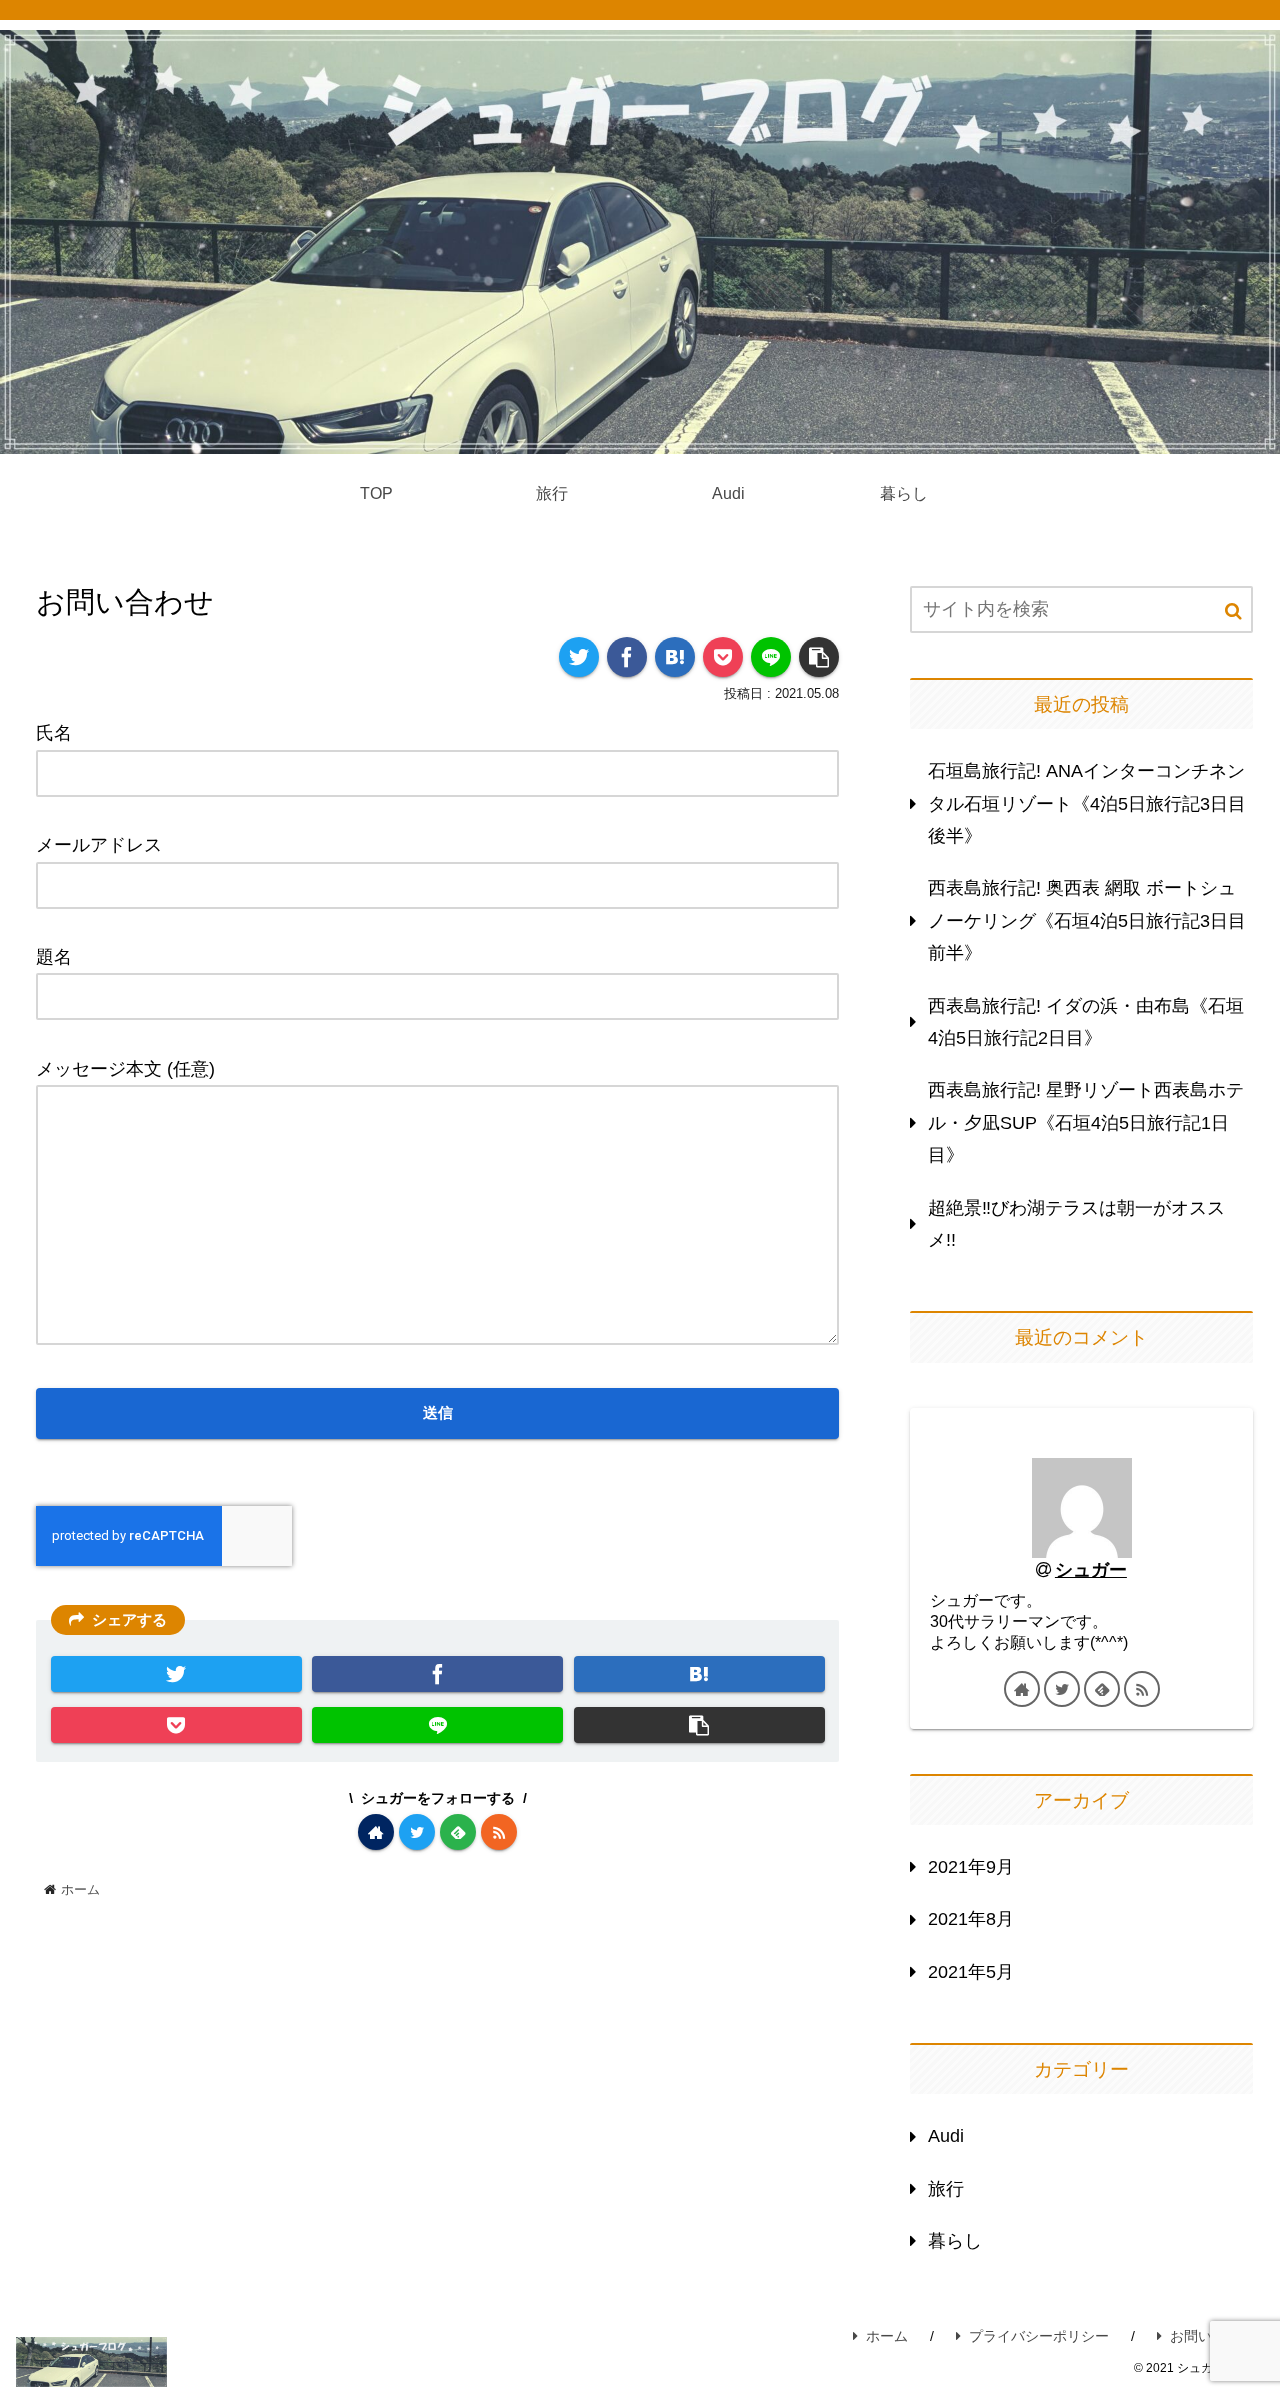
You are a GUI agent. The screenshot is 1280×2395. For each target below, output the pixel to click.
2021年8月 (971, 1919)
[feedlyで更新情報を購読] (458, 1832)
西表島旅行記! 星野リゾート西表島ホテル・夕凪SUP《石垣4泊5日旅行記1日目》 (1086, 1122)
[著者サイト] (376, 1832)
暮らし (955, 2241)
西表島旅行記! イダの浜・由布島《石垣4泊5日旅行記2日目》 (1086, 1022)
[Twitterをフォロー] (417, 1832)
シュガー (1091, 1570)
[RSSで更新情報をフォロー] (499, 1832)
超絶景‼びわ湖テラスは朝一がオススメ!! (1076, 1224)
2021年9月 (971, 1867)
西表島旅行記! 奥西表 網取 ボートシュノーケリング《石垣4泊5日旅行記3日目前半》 (1087, 920)
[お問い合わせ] (675, 657)
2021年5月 (971, 1972)
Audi (946, 2136)
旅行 (946, 2189)
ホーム (887, 2336)
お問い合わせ (1212, 2336)
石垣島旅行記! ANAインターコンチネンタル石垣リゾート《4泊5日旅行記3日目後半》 (1087, 803)
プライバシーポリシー (1039, 2336)
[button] (1233, 611)
